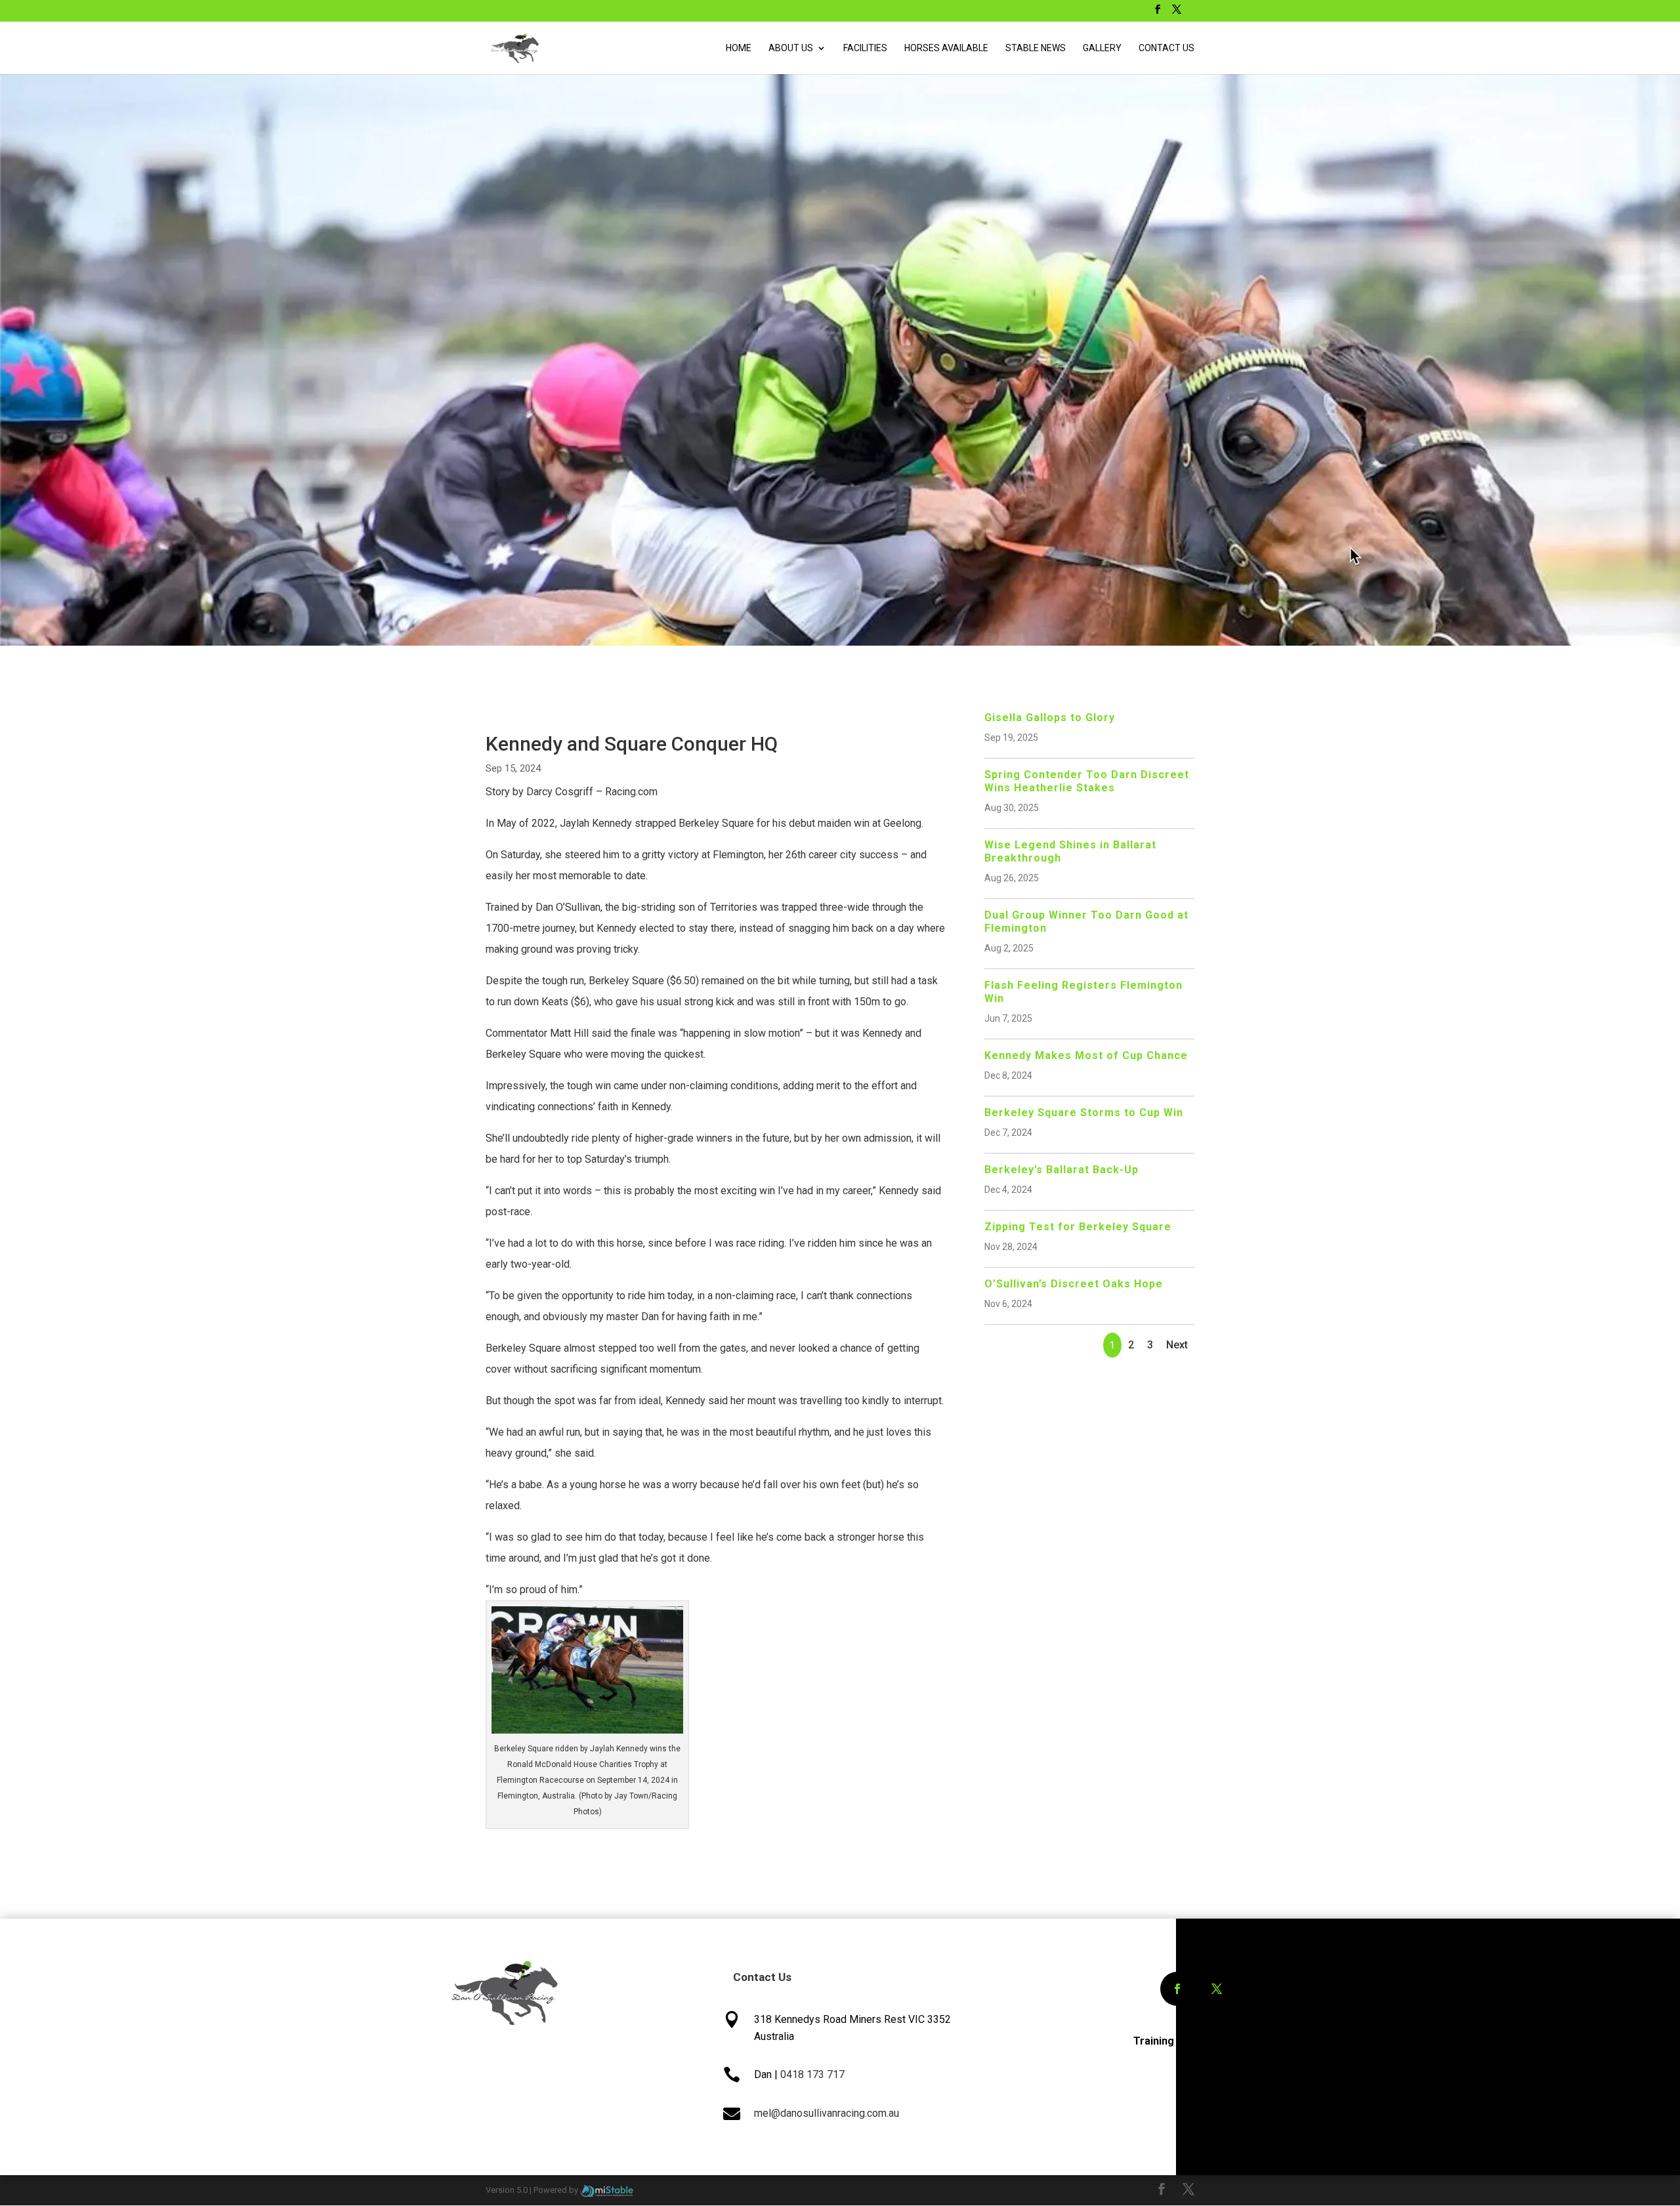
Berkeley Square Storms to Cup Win (1084, 1113)
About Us (791, 48)
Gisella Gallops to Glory (1050, 718)
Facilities (865, 48)
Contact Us (1166, 48)
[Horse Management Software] (607, 2190)
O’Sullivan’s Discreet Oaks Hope (1074, 1284)
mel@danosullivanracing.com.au (827, 2113)
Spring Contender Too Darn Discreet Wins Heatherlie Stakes (1087, 781)
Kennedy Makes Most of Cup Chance (1086, 1055)
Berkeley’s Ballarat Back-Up (1061, 1170)
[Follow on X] (1217, 1989)
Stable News (1036, 48)
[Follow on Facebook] (1177, 1989)
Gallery (1102, 48)
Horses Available (946, 48)
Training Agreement (1184, 2041)
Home (739, 48)
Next (1177, 1345)
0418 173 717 (812, 2074)
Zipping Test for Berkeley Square (1078, 1227)
